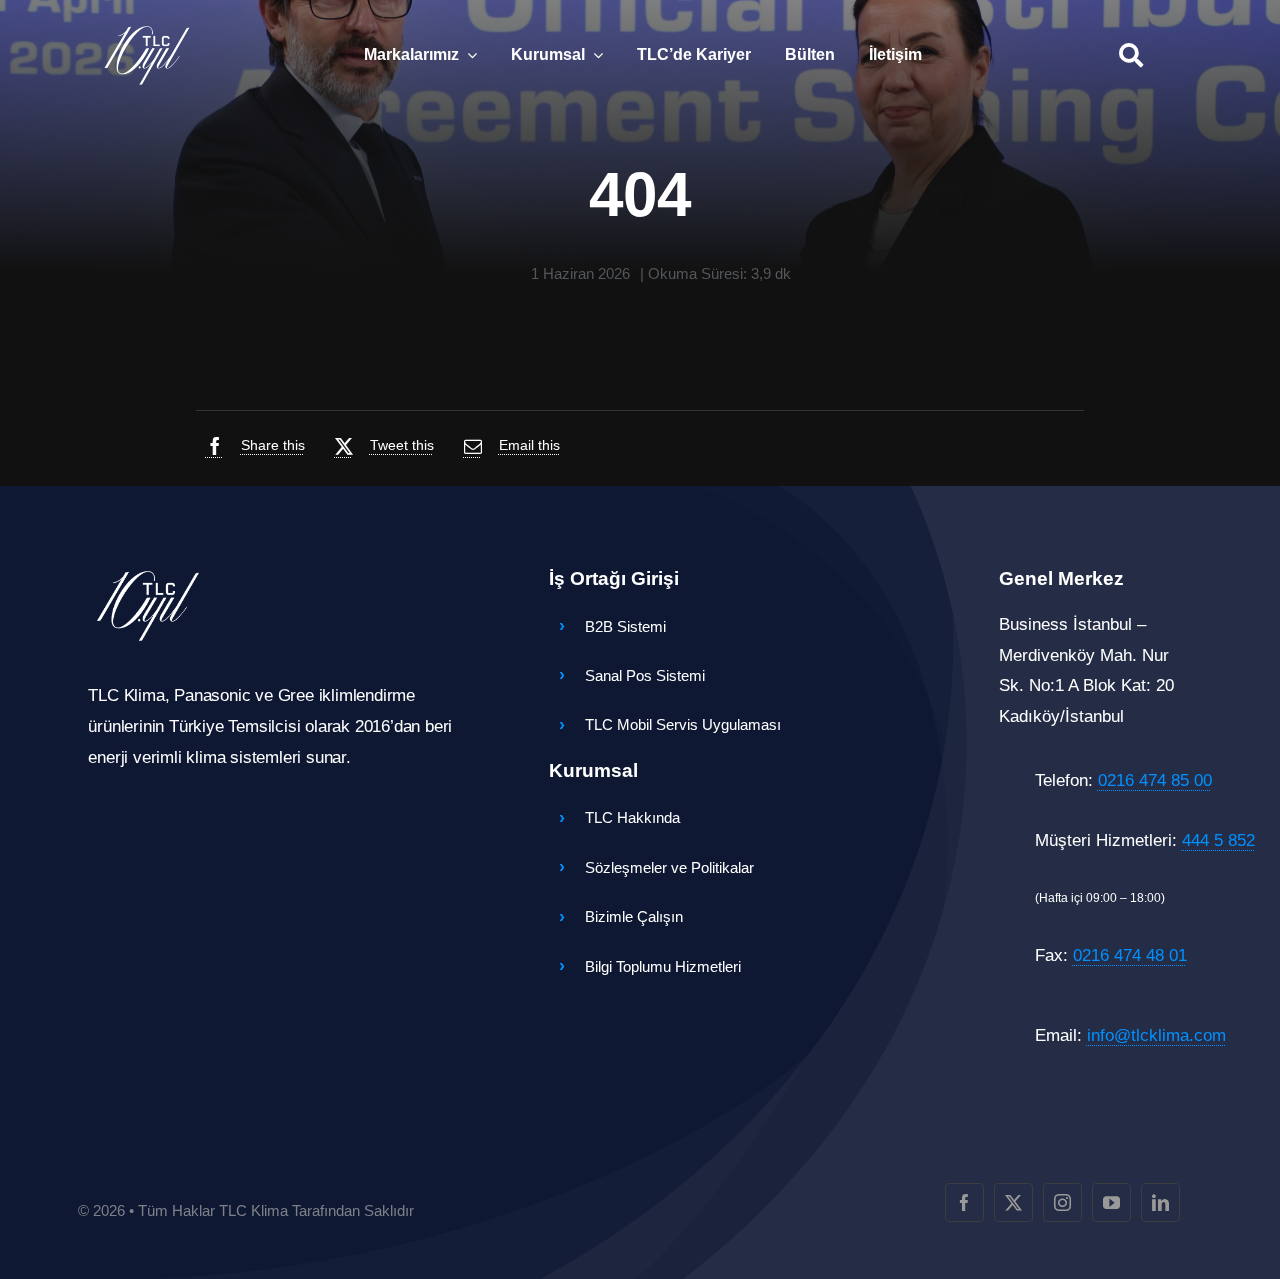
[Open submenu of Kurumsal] (594, 55)
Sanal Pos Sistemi (645, 675)
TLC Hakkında (632, 817)
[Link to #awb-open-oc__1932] (1131, 55)
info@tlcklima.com (1156, 1035)
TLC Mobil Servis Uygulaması (683, 724)
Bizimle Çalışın (634, 916)
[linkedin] (1160, 1202)
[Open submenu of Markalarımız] (468, 55)
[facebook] (964, 1202)
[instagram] (1062, 1202)
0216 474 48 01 (1130, 955)
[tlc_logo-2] (147, 30)
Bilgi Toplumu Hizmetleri (663, 966)
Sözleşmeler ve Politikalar (669, 867)
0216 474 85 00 (1155, 780)
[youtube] (1111, 1202)
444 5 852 (1218, 840)
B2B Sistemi (625, 626)
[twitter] (1013, 1202)
